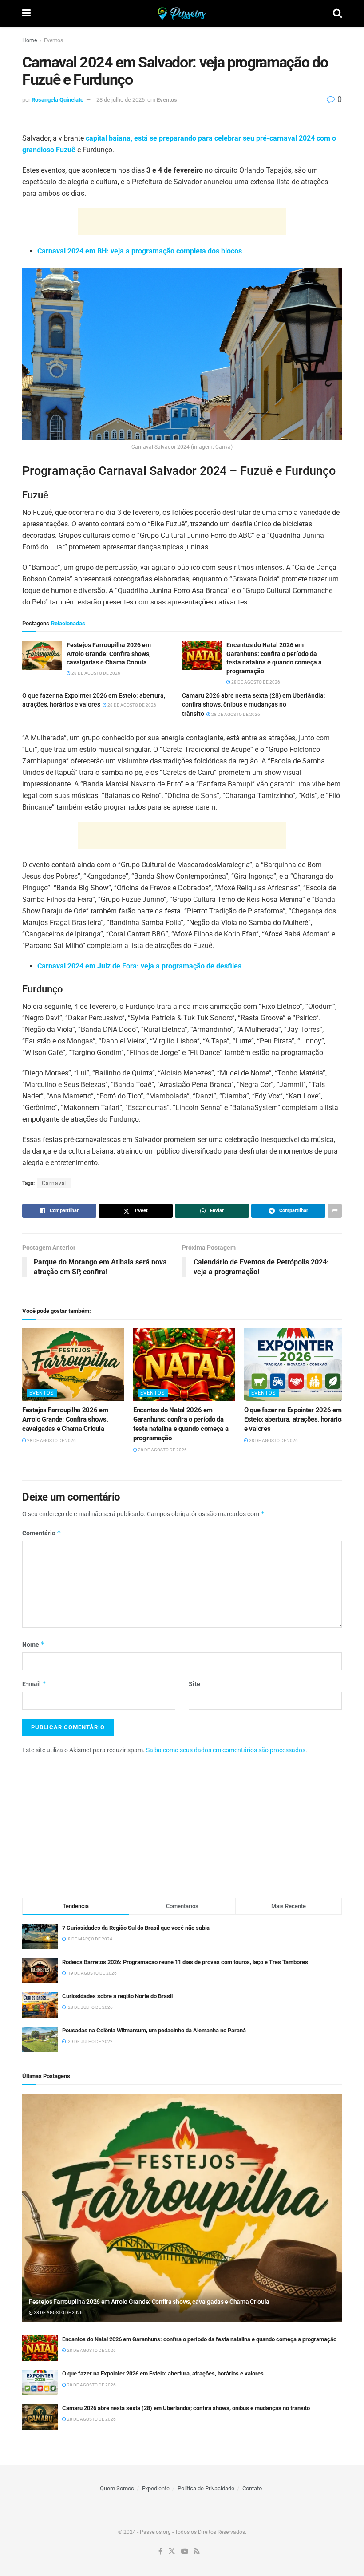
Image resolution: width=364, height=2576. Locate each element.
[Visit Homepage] (182, 13)
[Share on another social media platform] (335, 1211)
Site (194, 1684)
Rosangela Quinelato (57, 100)
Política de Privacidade (206, 2488)
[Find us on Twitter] (172, 2552)
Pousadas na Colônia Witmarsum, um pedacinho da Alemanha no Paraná (154, 2030)
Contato (252, 2488)
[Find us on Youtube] (185, 2552)
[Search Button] (337, 13)
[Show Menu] (26, 13)
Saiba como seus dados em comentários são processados (226, 1750)
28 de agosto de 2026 (95, 673)
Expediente (156, 2488)
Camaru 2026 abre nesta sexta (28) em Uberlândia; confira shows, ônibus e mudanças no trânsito (253, 705)
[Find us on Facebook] (160, 2552)
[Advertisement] (182, 221)
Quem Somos (117, 2488)
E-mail (34, 1684)
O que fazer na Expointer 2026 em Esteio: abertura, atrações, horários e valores (294, 1419)
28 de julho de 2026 (121, 100)
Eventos (53, 40)
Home (30, 40)
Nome (34, 1644)
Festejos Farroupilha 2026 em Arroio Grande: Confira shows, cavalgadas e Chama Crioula (65, 1419)
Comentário (42, 1533)
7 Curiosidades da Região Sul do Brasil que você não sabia (136, 1928)
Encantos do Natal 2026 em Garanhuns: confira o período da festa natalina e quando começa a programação (199, 2339)
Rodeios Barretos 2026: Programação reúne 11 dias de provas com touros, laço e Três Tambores (185, 1962)
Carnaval (54, 1183)
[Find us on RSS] (197, 2552)
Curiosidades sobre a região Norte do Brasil (117, 1996)
